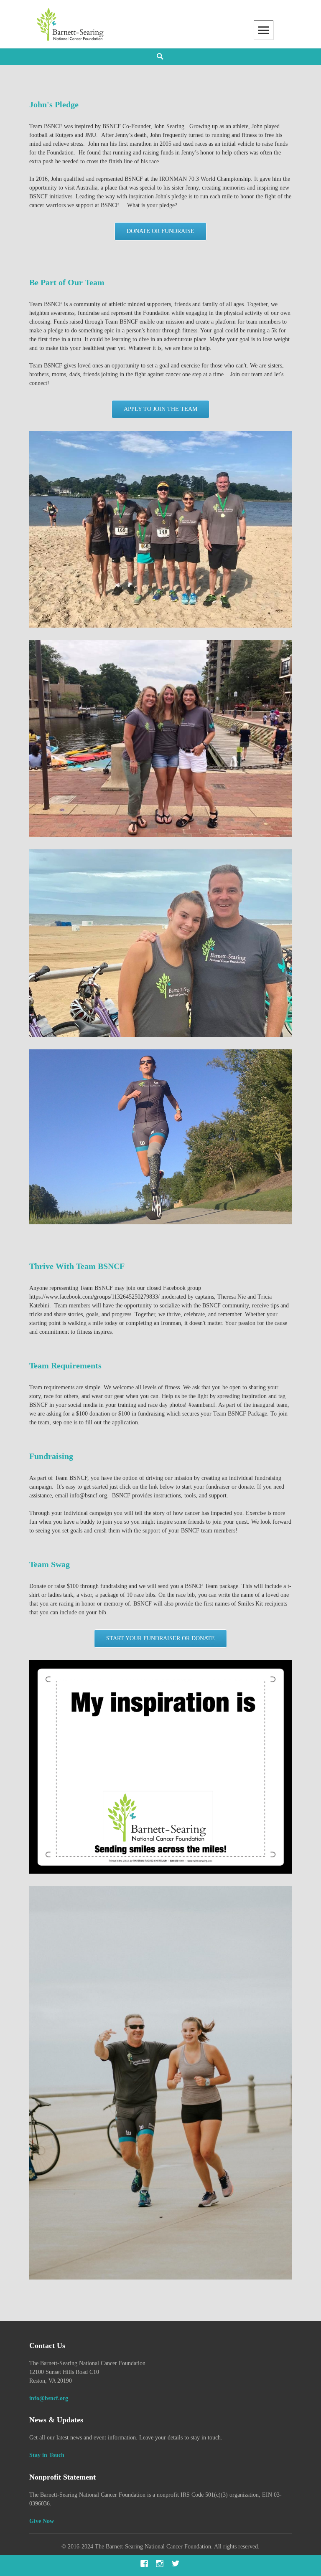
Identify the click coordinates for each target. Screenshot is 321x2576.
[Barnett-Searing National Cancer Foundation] (71, 24)
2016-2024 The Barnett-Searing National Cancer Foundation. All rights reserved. (164, 2547)
